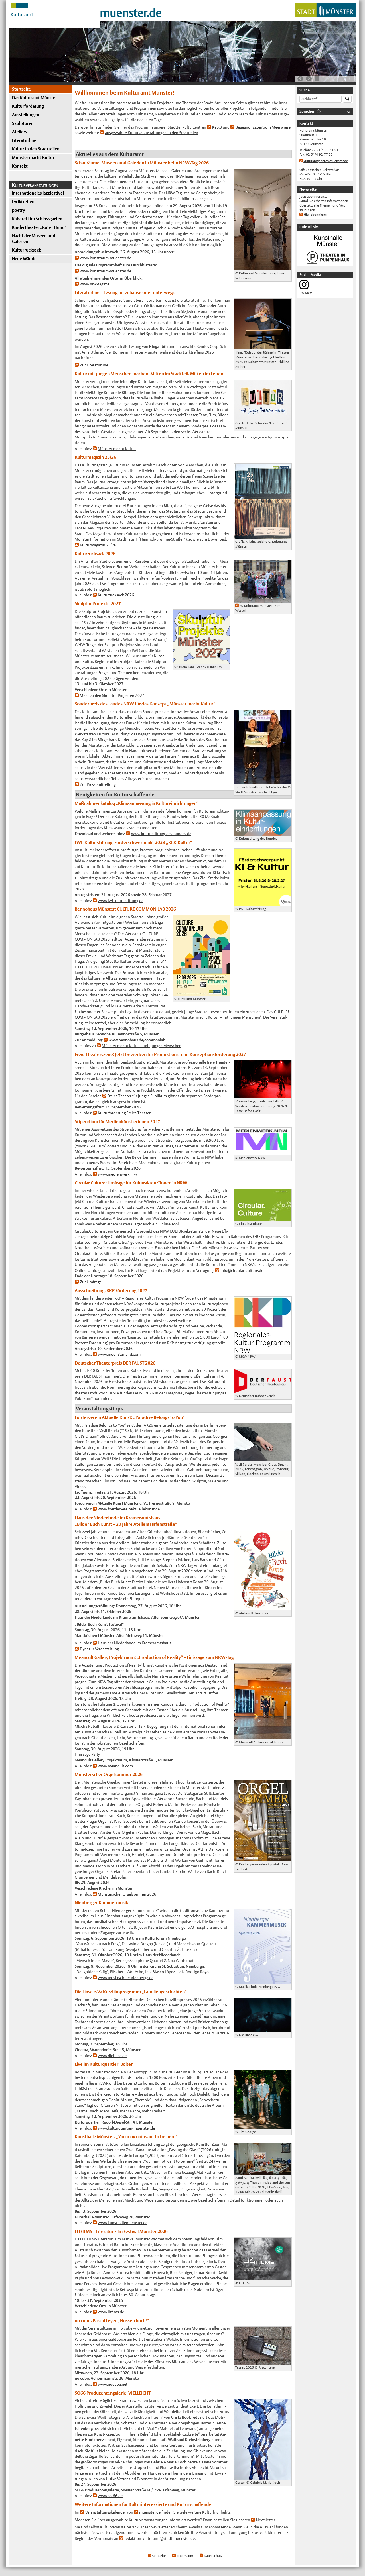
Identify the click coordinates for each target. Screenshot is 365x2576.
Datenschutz (213, 2556)
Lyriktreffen (23, 202)
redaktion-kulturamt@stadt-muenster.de (160, 2538)
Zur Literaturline (94, 365)
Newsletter (265, 2520)
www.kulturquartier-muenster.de (126, 2128)
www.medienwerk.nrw (117, 1174)
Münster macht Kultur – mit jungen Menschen (142, 1046)
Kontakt (20, 166)
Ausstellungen (26, 115)
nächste (309, 79)
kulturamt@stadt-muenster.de (326, 161)
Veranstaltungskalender (106, 2512)
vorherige (300, 79)
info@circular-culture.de (242, 1270)
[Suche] (347, 99)
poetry (18, 210)
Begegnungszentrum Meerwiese (263, 127)
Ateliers (19, 132)
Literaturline (24, 140)
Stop (317, 79)
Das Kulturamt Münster (35, 98)
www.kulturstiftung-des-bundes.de (161, 834)
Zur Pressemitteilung (98, 784)
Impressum (185, 2556)
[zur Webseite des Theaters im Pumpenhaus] (328, 264)
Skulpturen (23, 123)
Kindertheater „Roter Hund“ (39, 227)
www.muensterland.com (119, 1354)
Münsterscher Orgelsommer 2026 (127, 1894)
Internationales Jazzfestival (38, 193)
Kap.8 (217, 127)
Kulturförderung (28, 106)
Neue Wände (24, 259)
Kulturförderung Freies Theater (124, 1113)
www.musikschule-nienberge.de (126, 1978)
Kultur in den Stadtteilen (36, 149)
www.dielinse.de (112, 2056)
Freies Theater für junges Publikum (137, 1096)
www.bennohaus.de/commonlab (137, 1040)
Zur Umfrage (91, 1282)
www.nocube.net (113, 2384)
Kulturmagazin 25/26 (98, 545)
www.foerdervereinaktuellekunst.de (129, 1509)
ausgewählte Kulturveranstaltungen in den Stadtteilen (152, 133)
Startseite (21, 89)
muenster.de (131, 13)
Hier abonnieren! (316, 215)
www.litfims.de (111, 2312)
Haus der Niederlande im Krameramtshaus (134, 1643)
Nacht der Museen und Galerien (34, 239)
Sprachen (307, 111)
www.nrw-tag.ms (95, 284)
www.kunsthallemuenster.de (123, 2223)
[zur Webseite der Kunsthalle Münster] (328, 247)
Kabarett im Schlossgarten (37, 219)
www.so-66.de (110, 2496)
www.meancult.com (115, 1766)
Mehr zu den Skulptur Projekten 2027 (112, 696)
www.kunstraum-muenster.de (106, 258)
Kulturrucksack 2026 (116, 595)
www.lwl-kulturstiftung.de (121, 901)
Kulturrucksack (27, 250)
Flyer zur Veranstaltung (99, 1649)
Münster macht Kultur (33, 157)
